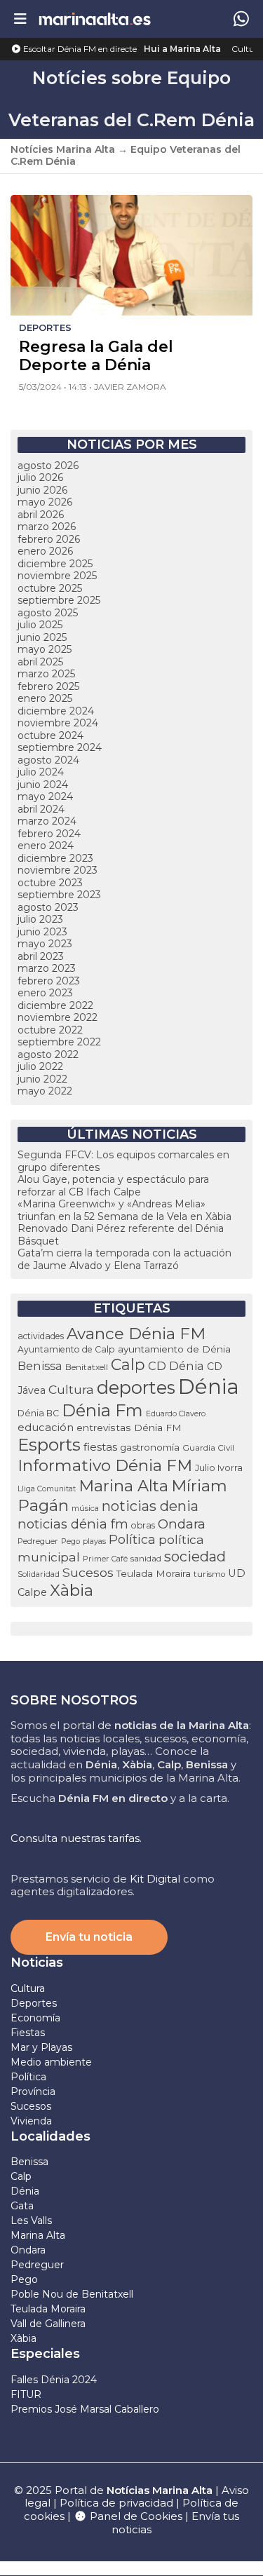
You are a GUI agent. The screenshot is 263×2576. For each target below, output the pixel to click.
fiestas (100, 1447)
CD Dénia (176, 1366)
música (85, 1508)
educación (46, 1428)
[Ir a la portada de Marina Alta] (95, 19)
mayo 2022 (45, 1091)
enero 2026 (45, 551)
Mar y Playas (41, 2047)
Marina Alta (123, 1486)
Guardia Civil (208, 1448)
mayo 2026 (45, 502)
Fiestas (28, 2033)
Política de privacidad (118, 2503)
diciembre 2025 (55, 564)
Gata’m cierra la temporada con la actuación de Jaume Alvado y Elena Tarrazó (124, 1259)
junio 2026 (42, 490)
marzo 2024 (47, 821)
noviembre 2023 (58, 870)
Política (132, 1539)
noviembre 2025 (57, 576)
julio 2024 (41, 772)
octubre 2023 (50, 883)
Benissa (40, 1366)
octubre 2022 (50, 1030)
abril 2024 (41, 809)
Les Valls (31, 2221)
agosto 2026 (48, 466)
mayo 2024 (45, 796)
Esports (49, 1444)
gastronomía (150, 1447)
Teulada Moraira (154, 1573)
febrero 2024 (49, 834)
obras (143, 1525)
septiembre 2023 (59, 895)
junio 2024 (43, 785)
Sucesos (88, 1572)
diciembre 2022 (55, 1005)
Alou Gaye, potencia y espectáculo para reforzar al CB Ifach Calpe (113, 1186)
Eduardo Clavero (176, 1414)
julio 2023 (40, 919)
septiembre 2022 (59, 1042)
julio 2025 (40, 625)
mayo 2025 (45, 649)
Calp (128, 1364)
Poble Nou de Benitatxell (72, 2294)
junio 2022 (42, 1079)
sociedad (195, 1557)
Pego (70, 1541)
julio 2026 (40, 477)
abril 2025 (40, 662)
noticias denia (150, 1506)
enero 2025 (45, 698)
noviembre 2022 (58, 1017)
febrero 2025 (48, 686)
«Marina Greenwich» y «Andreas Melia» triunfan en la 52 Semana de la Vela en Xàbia (124, 1210)
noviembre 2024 (58, 723)
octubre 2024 (50, 735)
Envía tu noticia (89, 1937)
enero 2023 (45, 993)
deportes (136, 1388)
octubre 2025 (50, 588)
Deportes (34, 2003)
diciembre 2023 (55, 858)
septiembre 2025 (59, 600)
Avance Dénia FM (136, 1334)
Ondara (182, 1524)
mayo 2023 (45, 944)
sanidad (146, 1558)
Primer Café (105, 1559)
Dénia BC (38, 1413)
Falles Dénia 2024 (54, 2380)
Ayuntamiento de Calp (66, 1349)
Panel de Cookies (135, 2516)
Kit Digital (155, 1879)
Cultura (247, 49)
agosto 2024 (48, 760)
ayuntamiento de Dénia (174, 1349)
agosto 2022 (48, 1055)
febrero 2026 (49, 539)
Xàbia (72, 1590)
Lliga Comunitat (47, 1489)
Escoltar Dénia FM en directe (79, 49)
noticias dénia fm (73, 1524)
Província (33, 2092)
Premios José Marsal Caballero (85, 2409)
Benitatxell (87, 1367)
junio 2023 (42, 932)
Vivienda (31, 2121)
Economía (35, 2018)
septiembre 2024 (60, 747)
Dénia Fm (102, 1410)
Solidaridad (39, 1574)
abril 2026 (41, 515)
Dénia (209, 1387)
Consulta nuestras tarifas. (76, 1838)
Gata (22, 2206)
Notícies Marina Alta (63, 149)
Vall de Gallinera (48, 2324)
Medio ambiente (51, 2062)
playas (94, 1541)
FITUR (26, 2394)
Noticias (37, 1962)
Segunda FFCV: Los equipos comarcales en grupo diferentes (123, 1161)
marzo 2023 (47, 968)
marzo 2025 (46, 674)
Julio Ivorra (219, 1468)
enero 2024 (46, 846)
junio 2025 (42, 637)
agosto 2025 (48, 613)
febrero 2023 (49, 981)
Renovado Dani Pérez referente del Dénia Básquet (121, 1235)
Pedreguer (38, 1541)
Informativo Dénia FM (105, 1465)
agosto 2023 (48, 907)
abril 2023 (41, 956)
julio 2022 (40, 1066)
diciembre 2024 (56, 711)
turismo (209, 1574)
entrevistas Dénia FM (129, 1428)
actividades (41, 1336)
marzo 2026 (47, 527)
